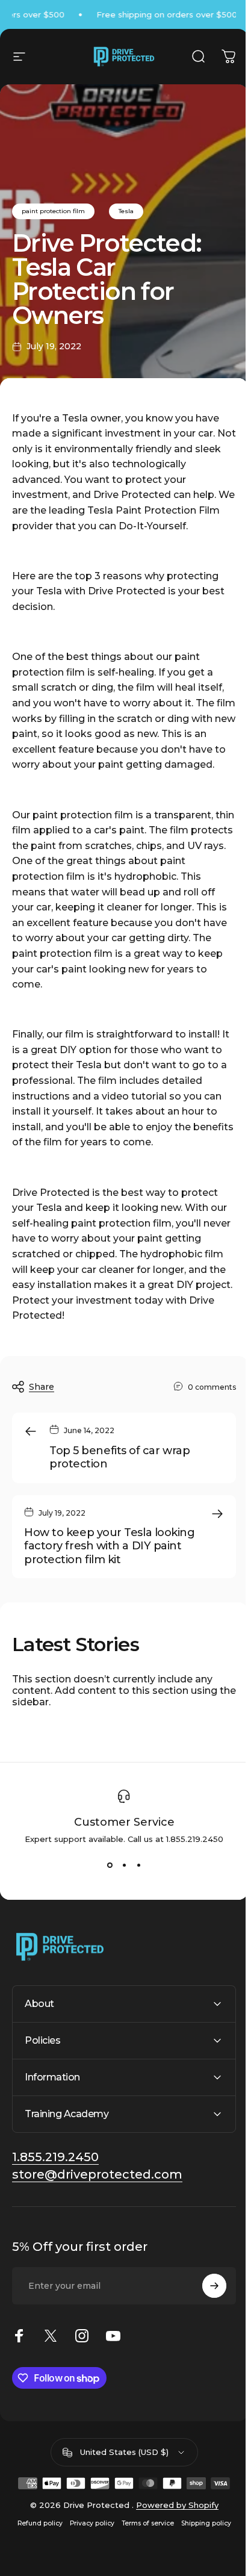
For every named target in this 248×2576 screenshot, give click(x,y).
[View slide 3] (138, 1865)
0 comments (212, 1387)
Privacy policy (87, 2538)
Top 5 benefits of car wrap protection (119, 1458)
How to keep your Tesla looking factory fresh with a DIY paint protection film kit (110, 1546)
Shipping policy (201, 2538)
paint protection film (53, 211)
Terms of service (143, 2538)
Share (42, 1387)
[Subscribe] (205, 2301)
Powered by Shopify (172, 2520)
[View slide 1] (110, 1865)
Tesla (126, 211)
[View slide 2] (124, 1865)
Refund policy (35, 2538)
